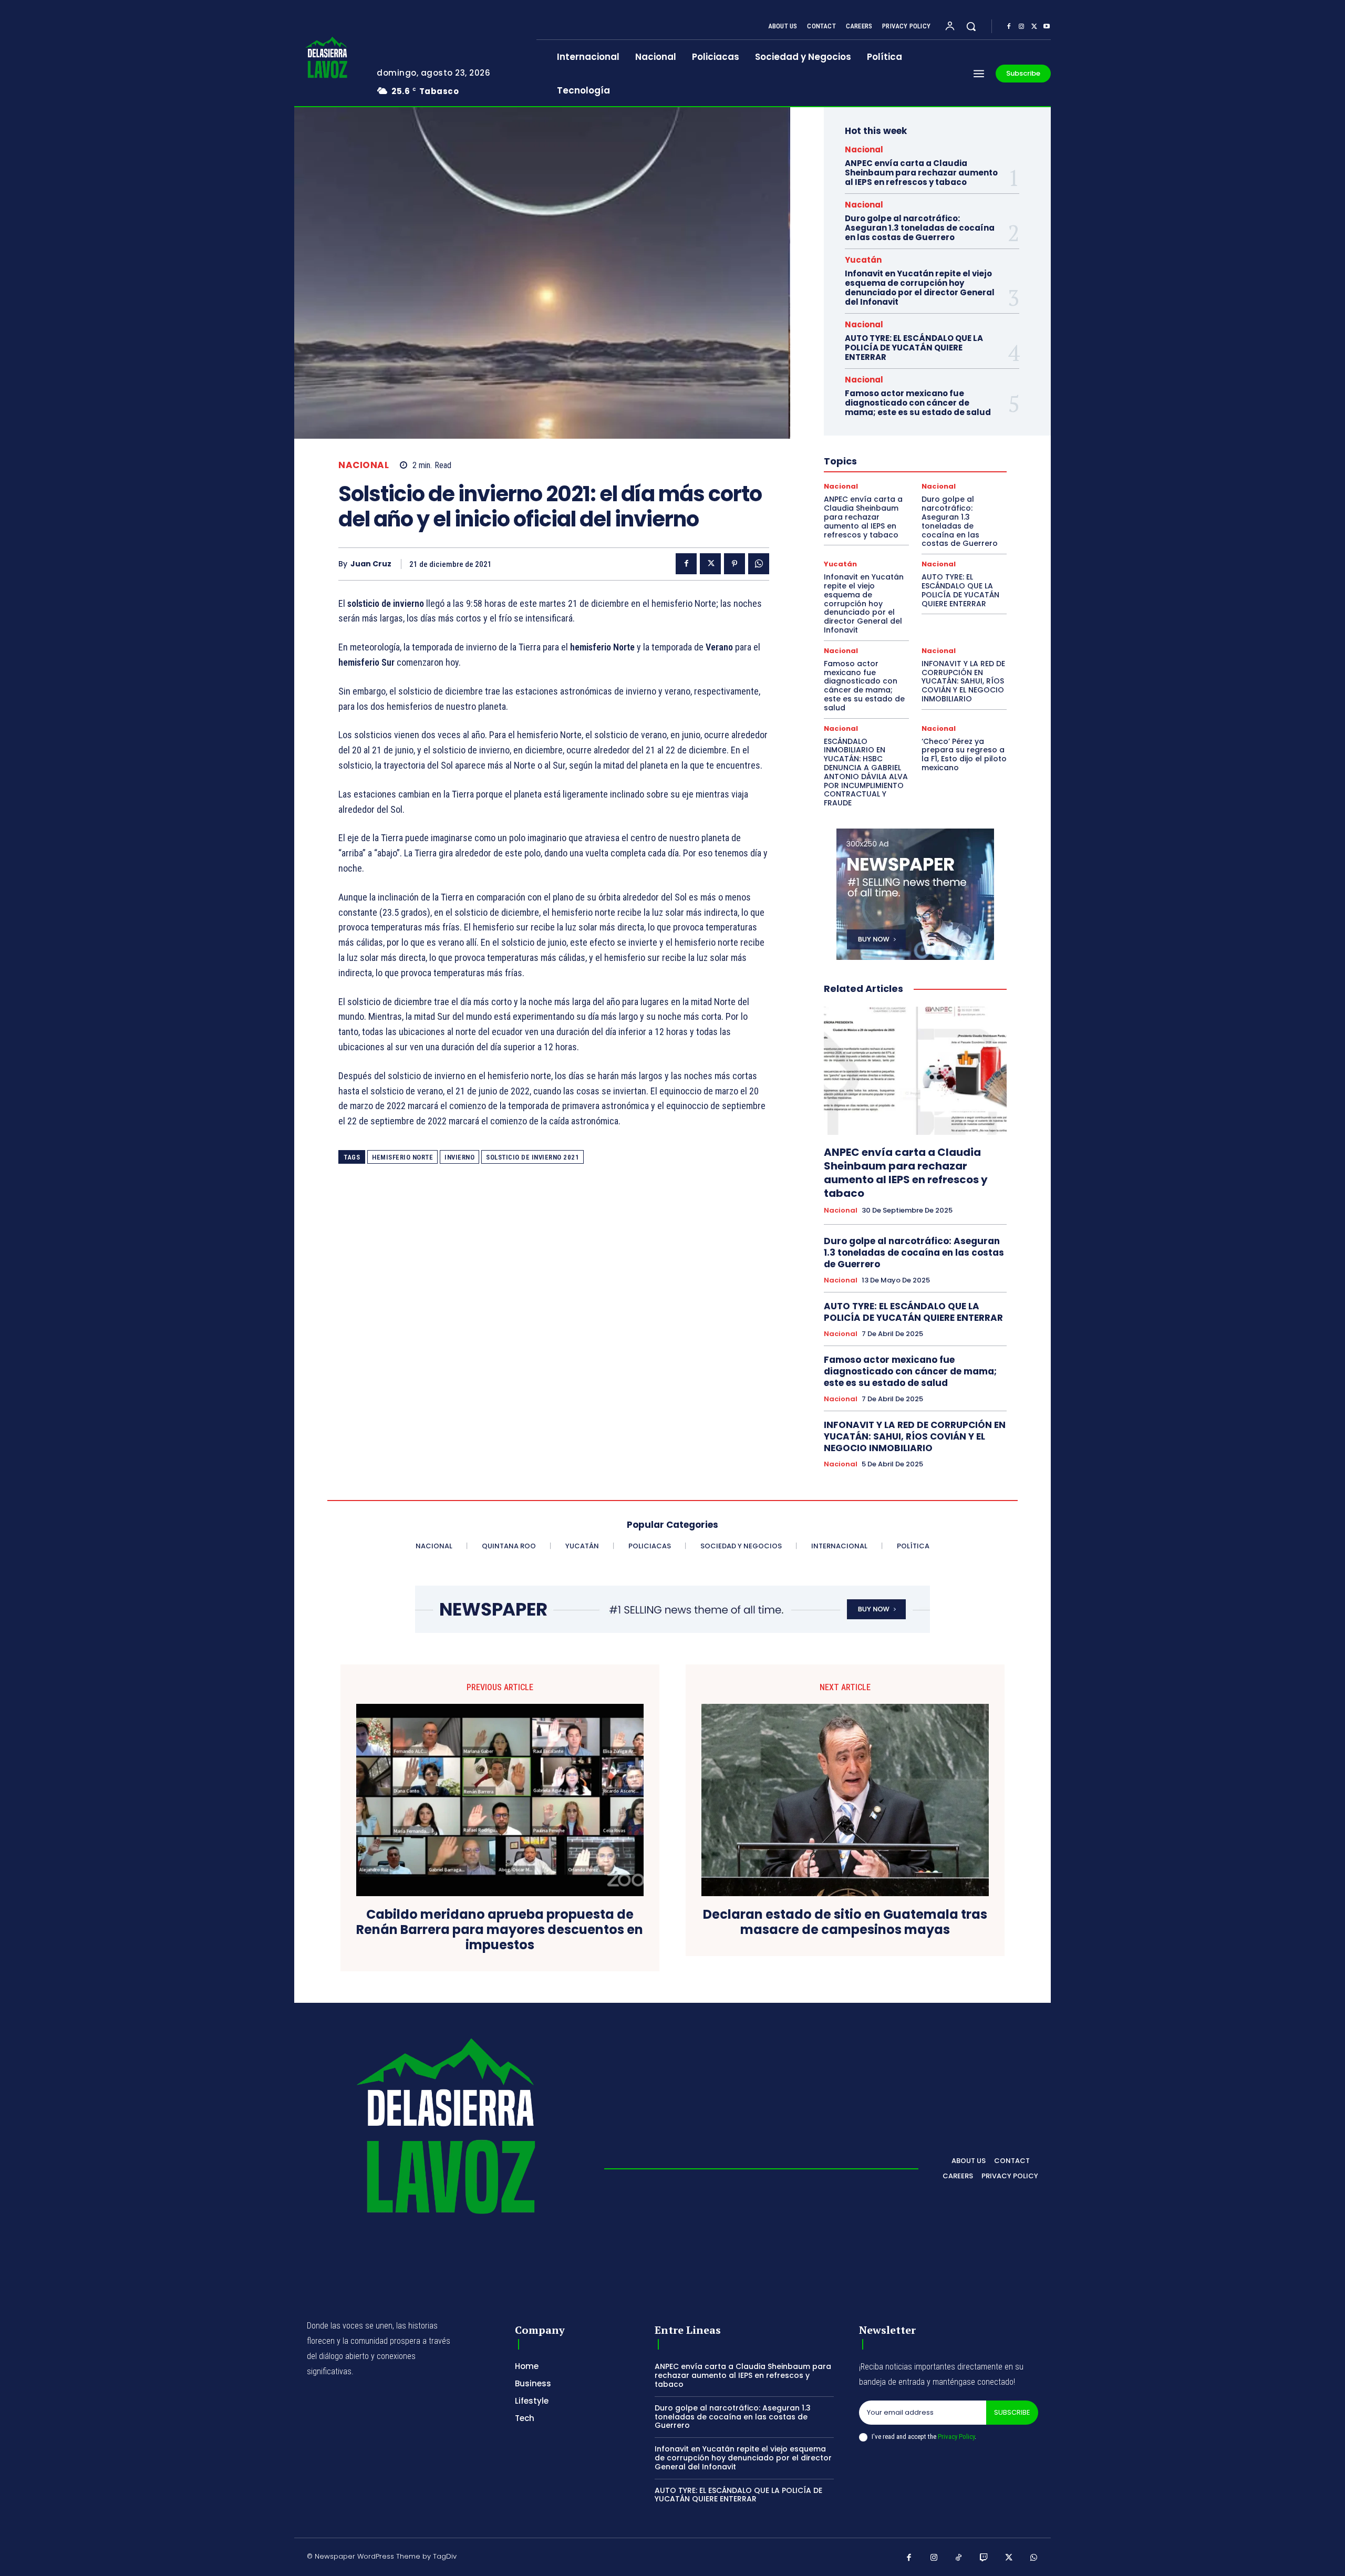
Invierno (459, 1157)
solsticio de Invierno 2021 (532, 1157)
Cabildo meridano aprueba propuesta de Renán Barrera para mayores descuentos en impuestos (500, 1930)
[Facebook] (1009, 27)
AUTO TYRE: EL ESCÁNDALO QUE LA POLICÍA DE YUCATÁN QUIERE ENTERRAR (914, 348)
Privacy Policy (956, 2437)
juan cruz (371, 564)
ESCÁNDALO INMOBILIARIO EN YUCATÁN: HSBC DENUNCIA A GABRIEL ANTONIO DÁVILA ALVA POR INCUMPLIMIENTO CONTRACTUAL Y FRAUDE (866, 772)
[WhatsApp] (759, 564)
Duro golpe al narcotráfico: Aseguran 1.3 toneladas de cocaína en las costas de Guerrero (920, 228)
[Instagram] (1021, 27)
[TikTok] (959, 2558)
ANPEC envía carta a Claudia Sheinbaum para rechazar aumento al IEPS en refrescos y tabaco (921, 173)
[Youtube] (1047, 27)
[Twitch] (984, 2558)
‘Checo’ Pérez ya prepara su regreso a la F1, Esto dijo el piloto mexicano (964, 754)
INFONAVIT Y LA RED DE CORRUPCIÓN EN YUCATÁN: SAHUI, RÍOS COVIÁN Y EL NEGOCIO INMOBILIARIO (963, 681)
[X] (1034, 27)
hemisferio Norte (402, 1157)
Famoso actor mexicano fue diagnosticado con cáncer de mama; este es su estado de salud (918, 403)
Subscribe (1012, 2412)
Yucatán (863, 260)
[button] (971, 26)
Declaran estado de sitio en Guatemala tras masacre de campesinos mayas (845, 1922)
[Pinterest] (734, 564)
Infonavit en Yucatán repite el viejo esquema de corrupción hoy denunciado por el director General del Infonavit (920, 288)
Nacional (364, 465)
